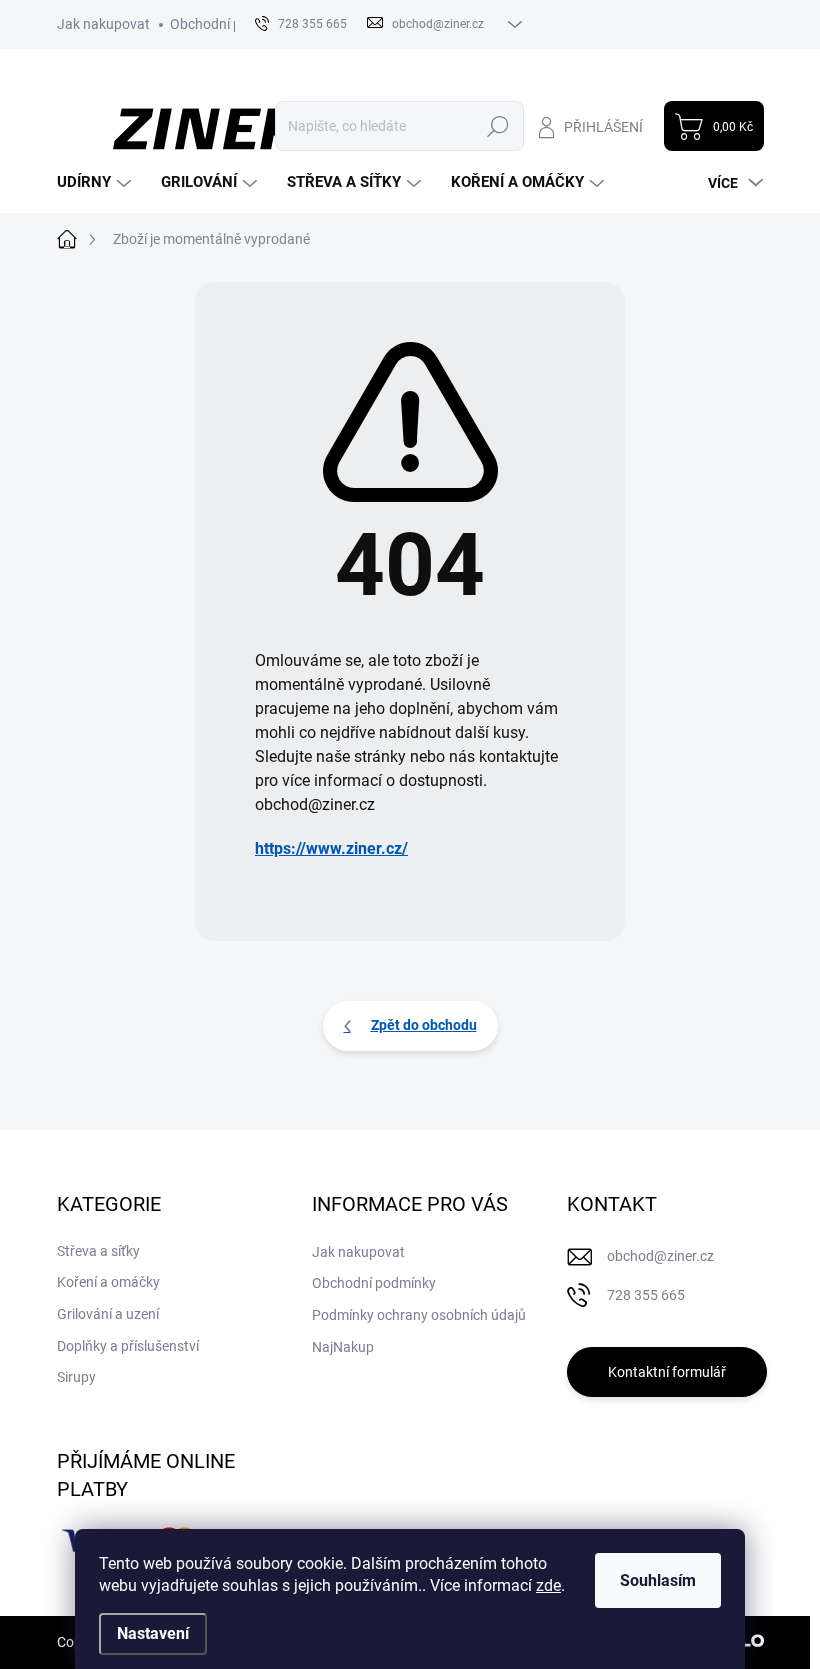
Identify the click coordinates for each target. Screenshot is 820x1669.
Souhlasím (658, 1580)
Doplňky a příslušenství (128, 1346)
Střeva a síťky (98, 1251)
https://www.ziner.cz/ (331, 848)
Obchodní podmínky (232, 24)
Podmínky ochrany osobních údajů (419, 1315)
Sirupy (76, 1377)
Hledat (497, 126)
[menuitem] (96, 182)
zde (548, 1585)
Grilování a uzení (108, 1314)
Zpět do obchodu (424, 1025)
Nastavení (153, 1633)
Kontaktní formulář (667, 1372)
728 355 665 (646, 1295)
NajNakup (343, 1347)
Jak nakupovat (103, 24)
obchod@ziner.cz (660, 1256)
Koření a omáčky (108, 1282)
